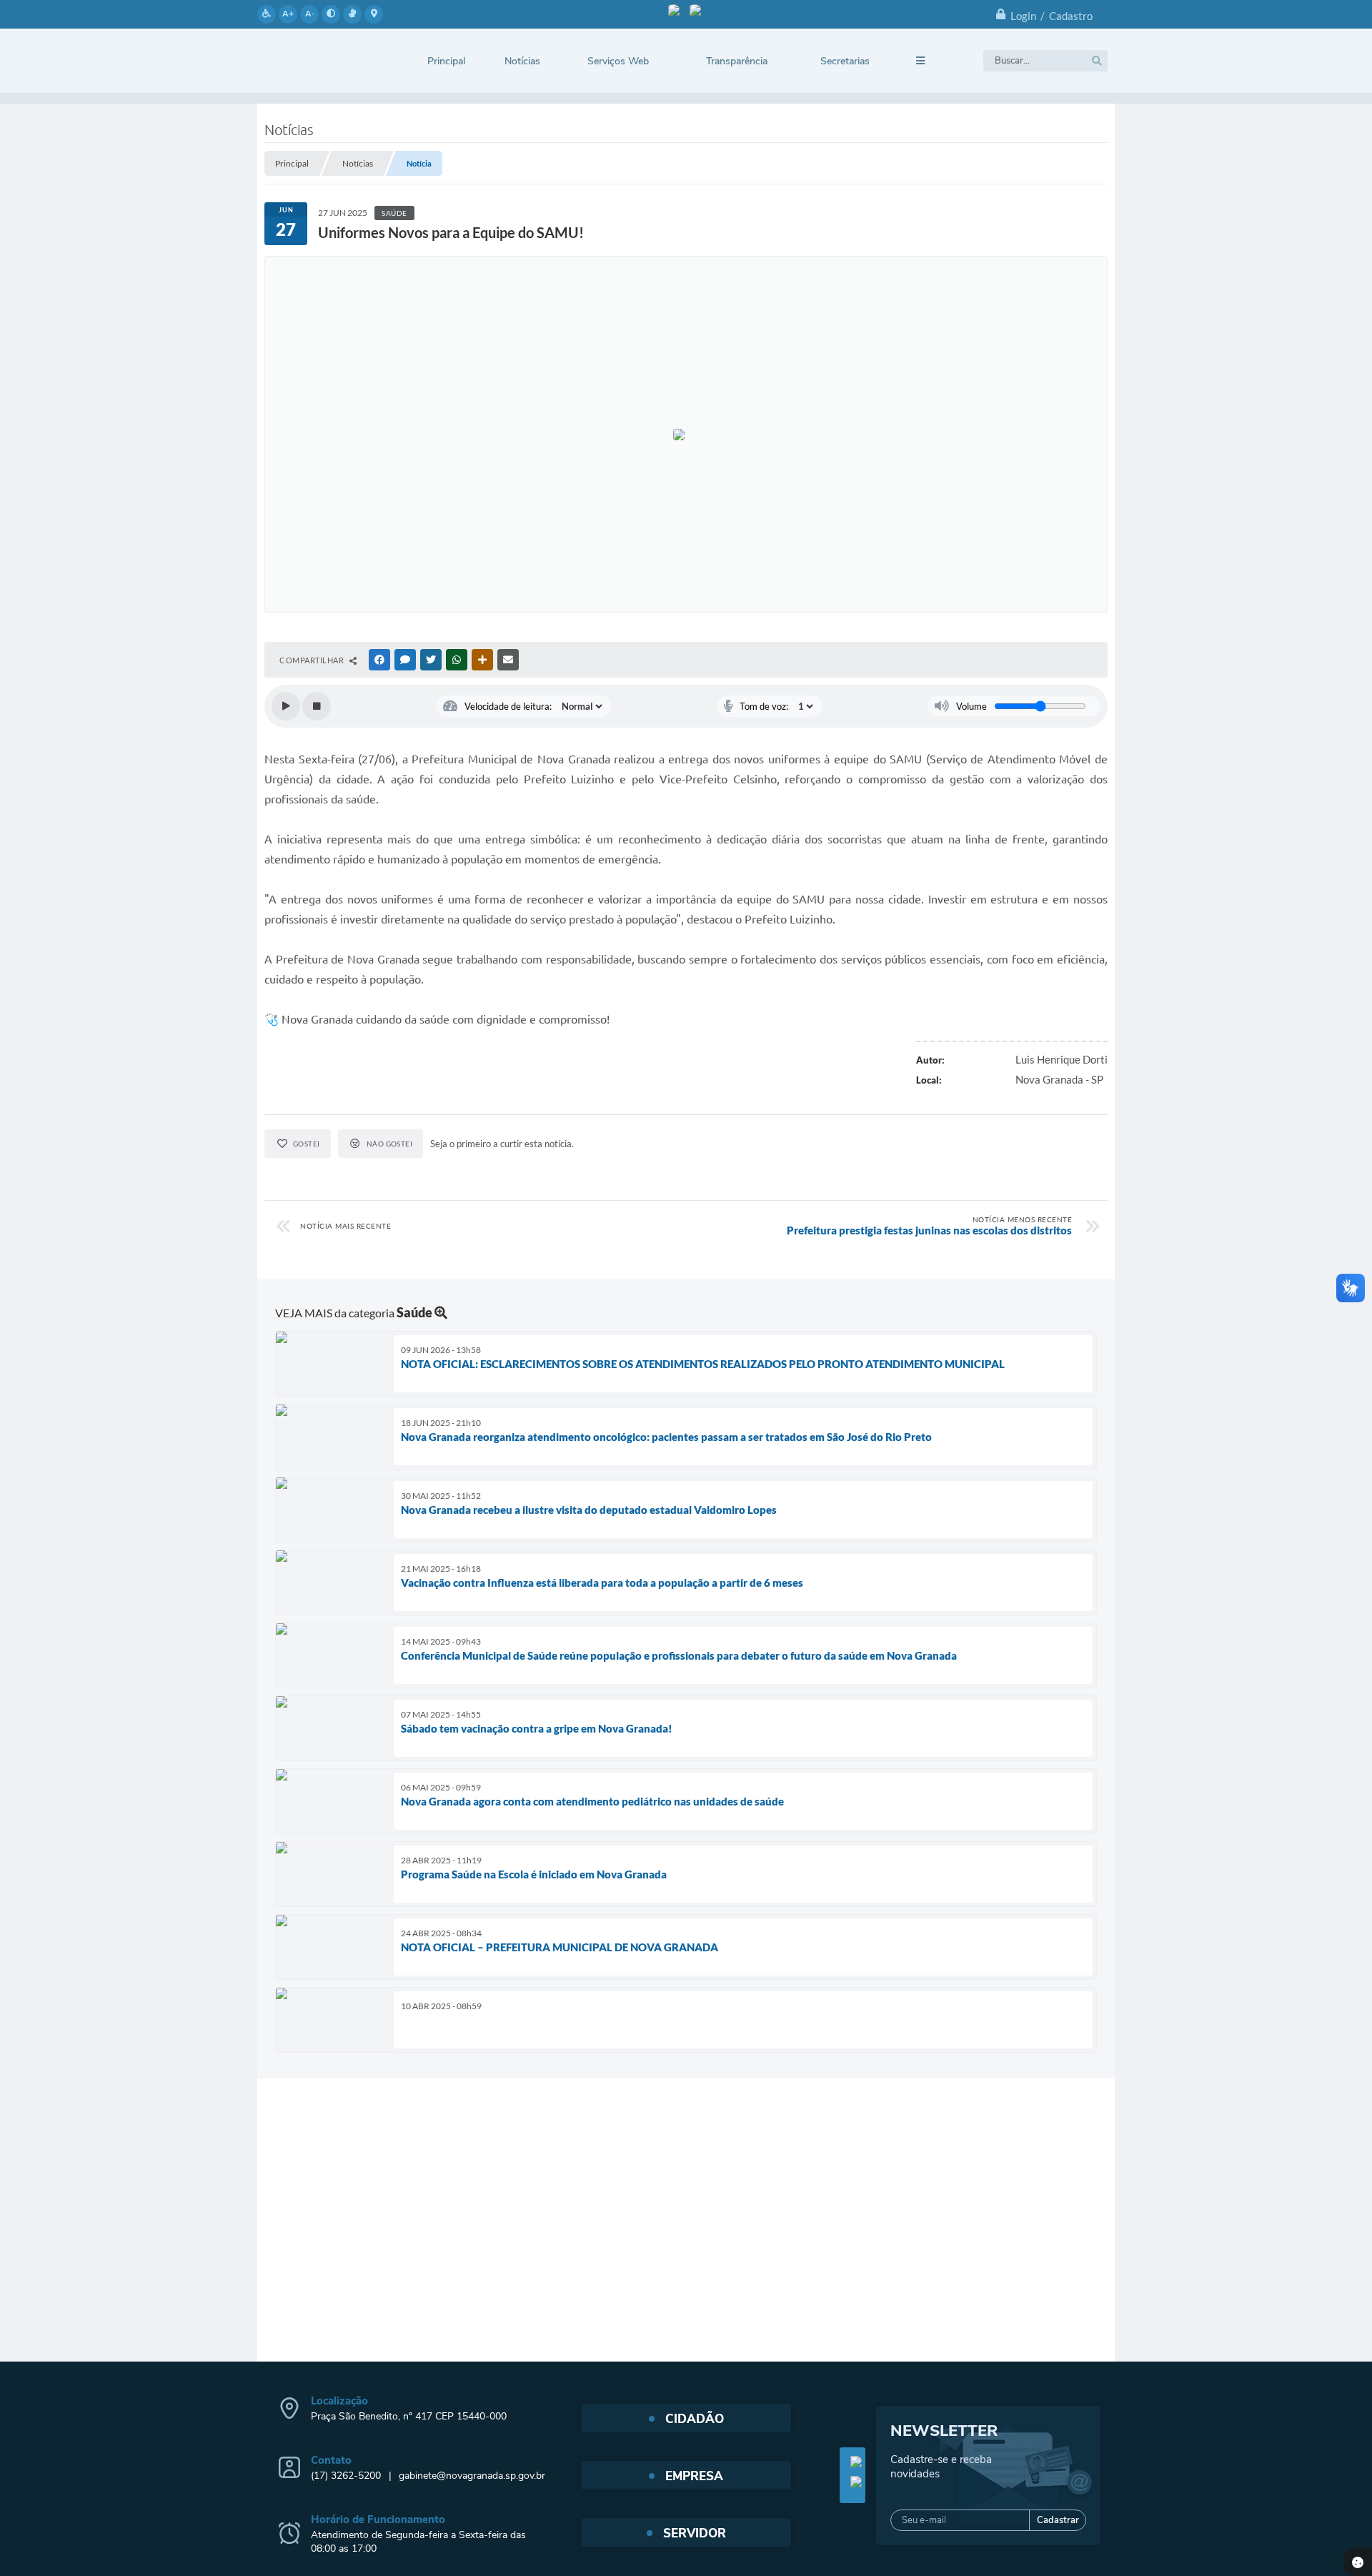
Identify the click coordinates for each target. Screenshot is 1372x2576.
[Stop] (317, 706)
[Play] (286, 706)
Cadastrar (1058, 2520)
